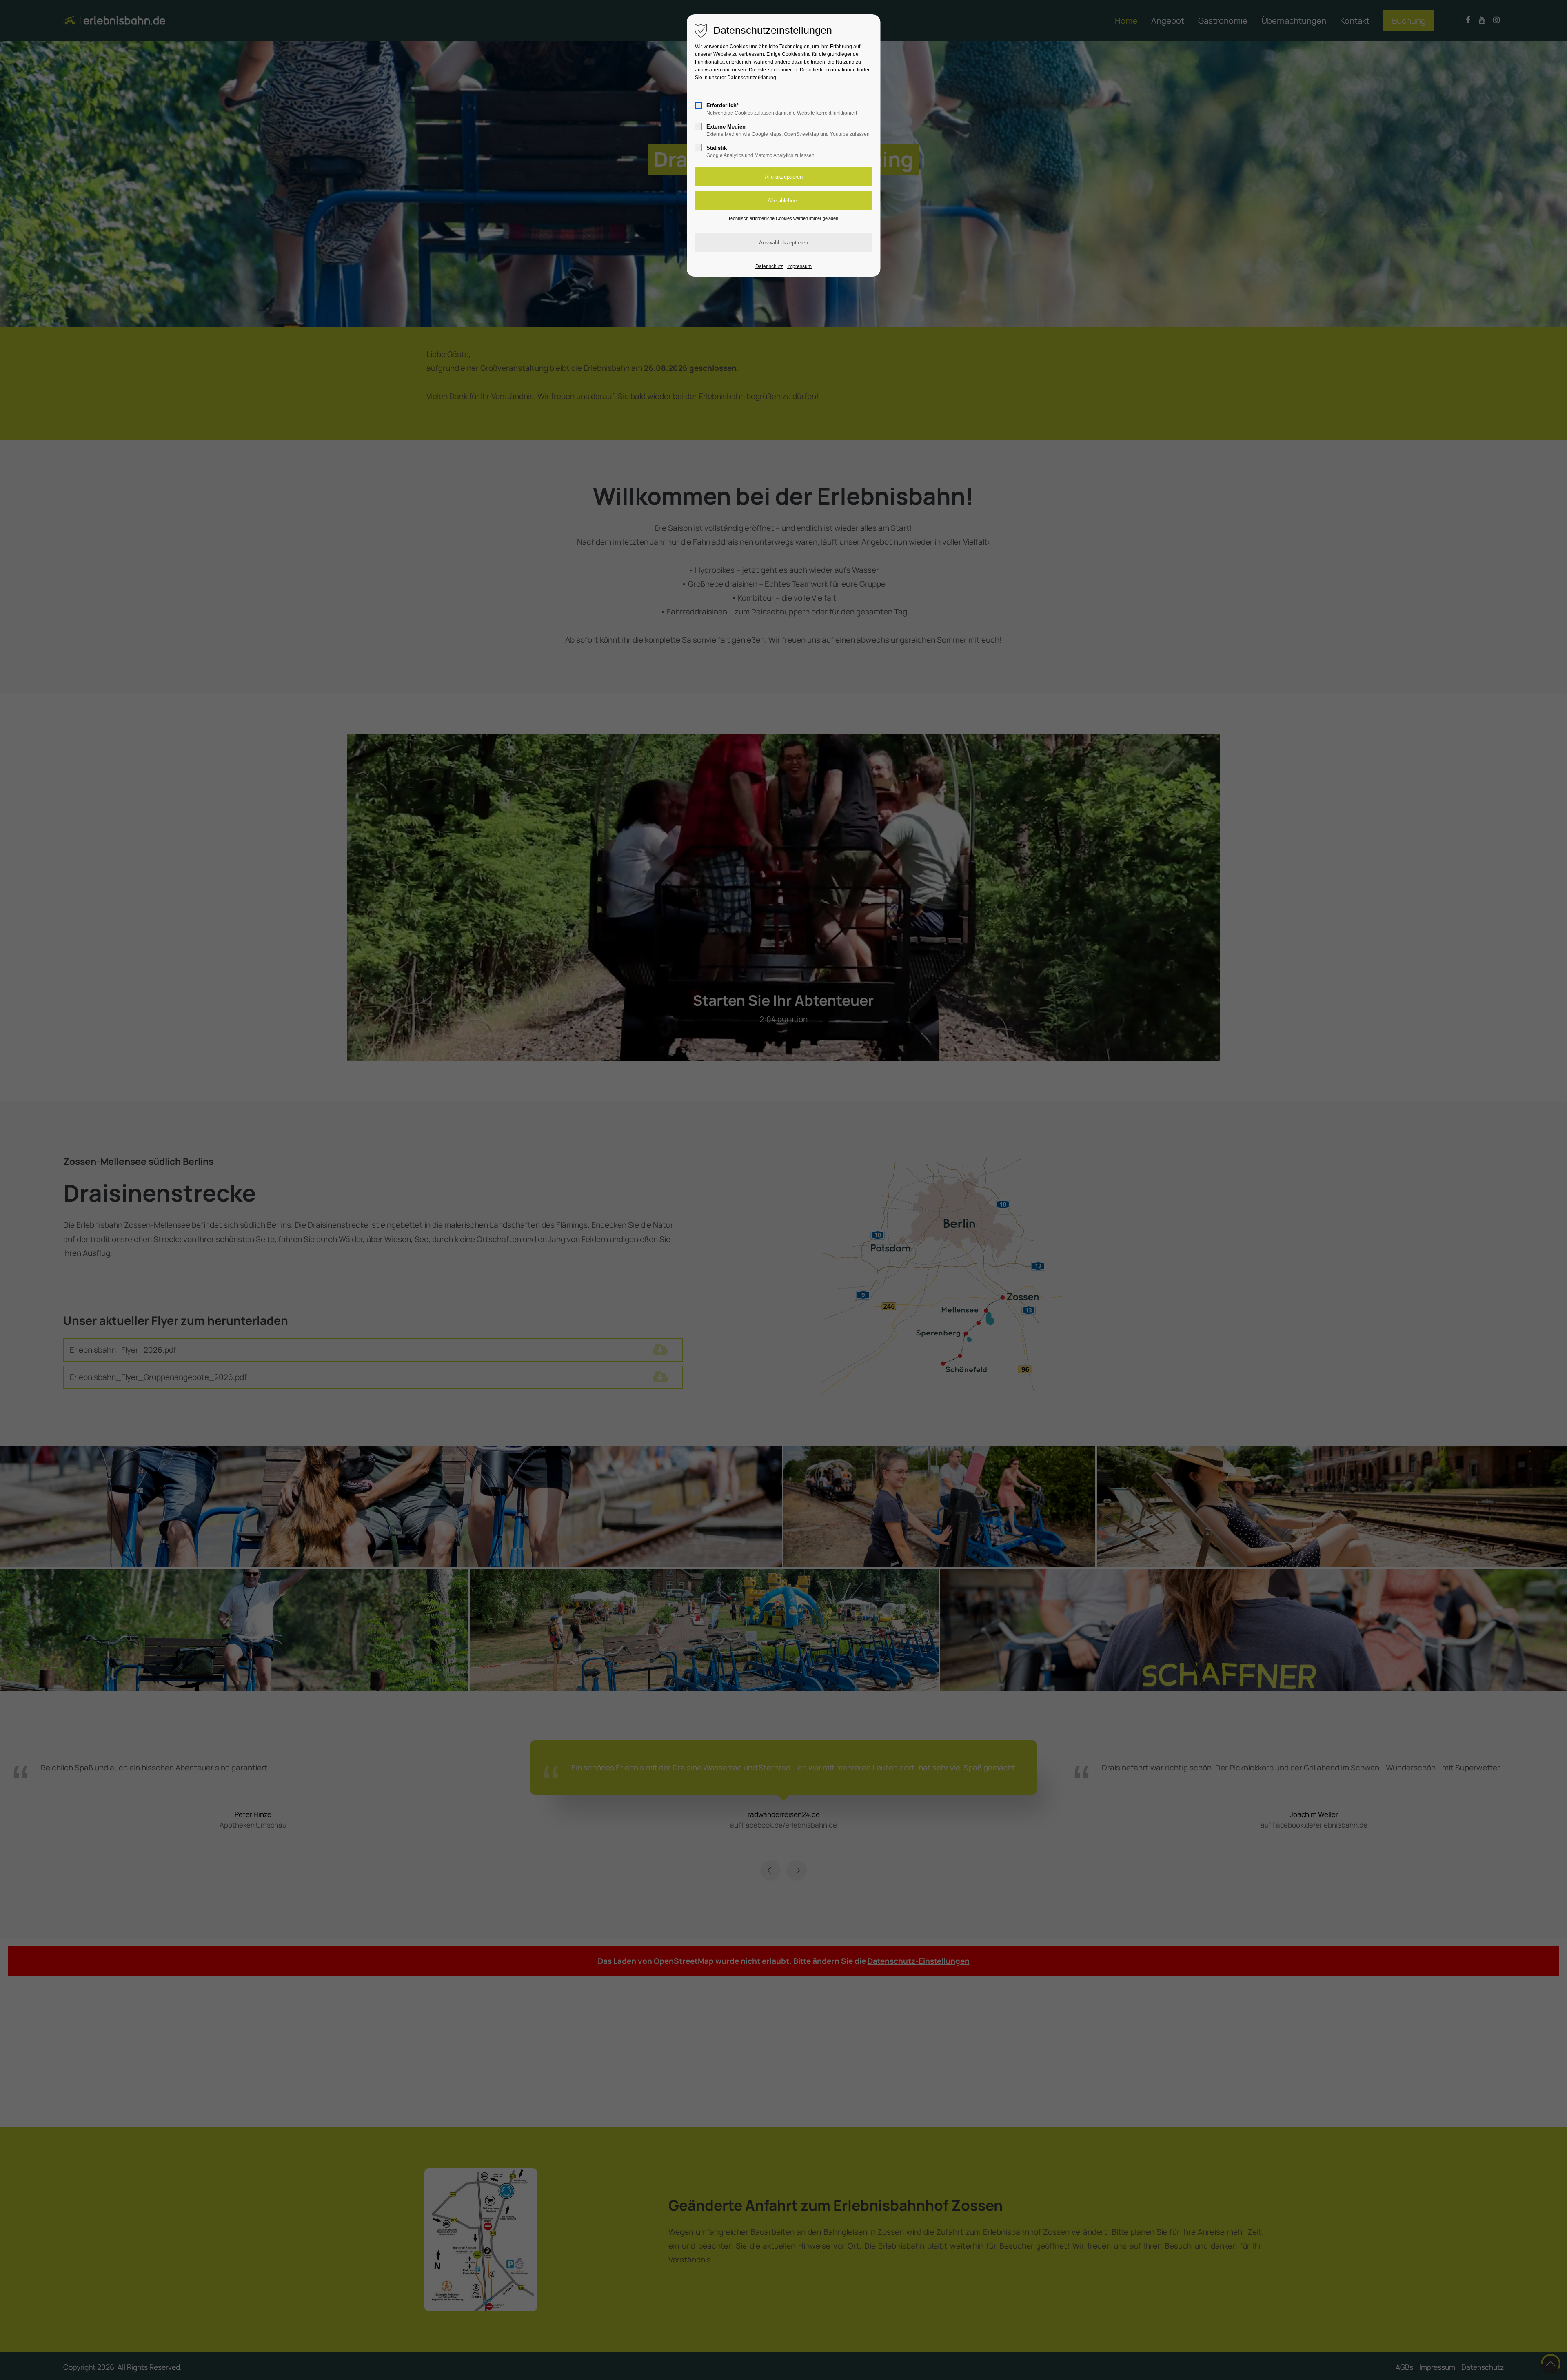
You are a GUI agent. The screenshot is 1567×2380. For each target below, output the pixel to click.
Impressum (799, 266)
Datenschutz (769, 266)
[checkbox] (699, 105)
